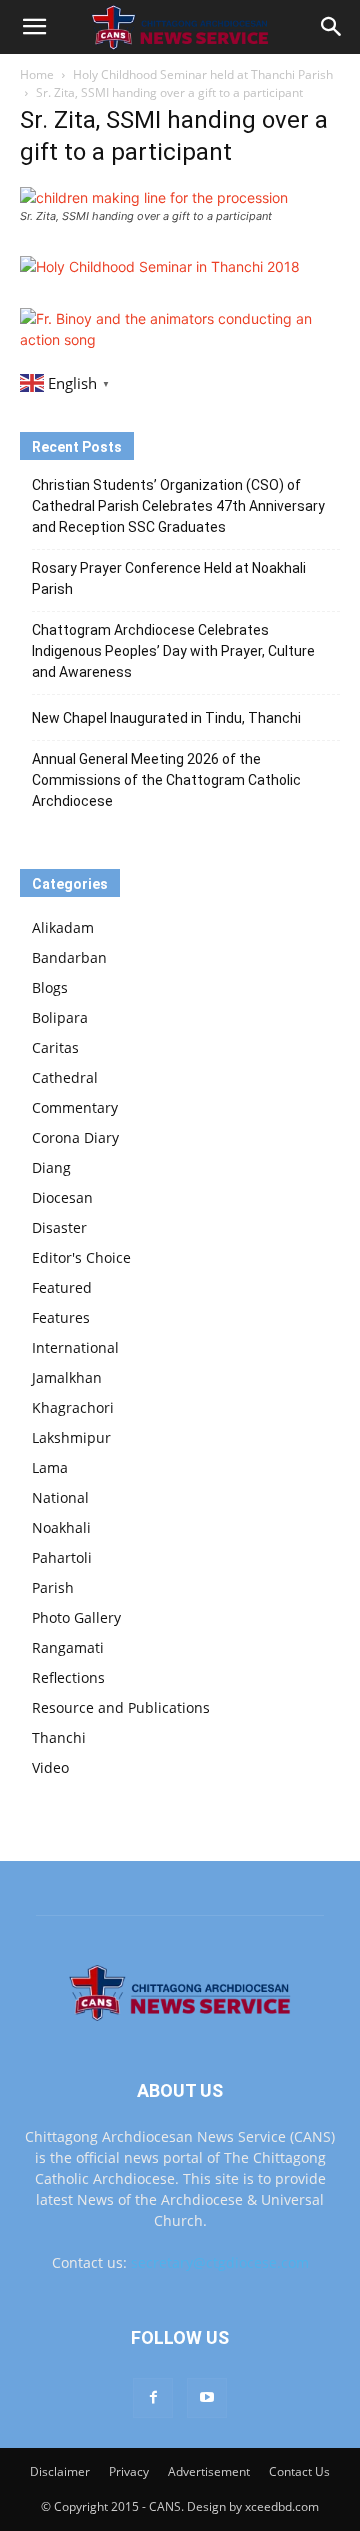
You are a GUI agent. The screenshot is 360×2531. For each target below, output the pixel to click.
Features (61, 1317)
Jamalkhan (67, 1377)
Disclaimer (60, 2471)
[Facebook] (153, 2398)
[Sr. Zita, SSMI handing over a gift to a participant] (154, 197)
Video (50, 1767)
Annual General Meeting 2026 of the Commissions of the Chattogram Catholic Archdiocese (166, 780)
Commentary (75, 1107)
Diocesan (62, 1197)
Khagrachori (73, 1407)
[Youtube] (207, 2398)
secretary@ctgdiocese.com (220, 2262)
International (75, 1347)
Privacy (129, 2471)
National (60, 1497)
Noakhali (61, 1527)
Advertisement (209, 2471)
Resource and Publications (121, 1707)
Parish (53, 1587)
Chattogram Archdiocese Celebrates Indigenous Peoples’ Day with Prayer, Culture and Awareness (173, 651)
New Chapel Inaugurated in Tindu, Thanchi (166, 718)
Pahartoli (62, 1557)
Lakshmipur (71, 1437)
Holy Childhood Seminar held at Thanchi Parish (203, 74)
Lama (50, 1467)
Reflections (68, 1677)
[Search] (332, 27)
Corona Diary (75, 1137)
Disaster (59, 1227)
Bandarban (69, 957)
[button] (34, 27)
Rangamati (68, 1647)
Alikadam (63, 927)
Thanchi (59, 1737)
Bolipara (60, 1017)
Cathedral (65, 1077)
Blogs (50, 987)
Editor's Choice (81, 1257)
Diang (51, 1167)
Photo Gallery (76, 1617)
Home (37, 74)
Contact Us (299, 2471)
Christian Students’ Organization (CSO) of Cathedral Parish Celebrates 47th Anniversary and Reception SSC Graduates (178, 506)
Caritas (55, 1047)
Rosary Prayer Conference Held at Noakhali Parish (169, 578)
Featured (62, 1287)
